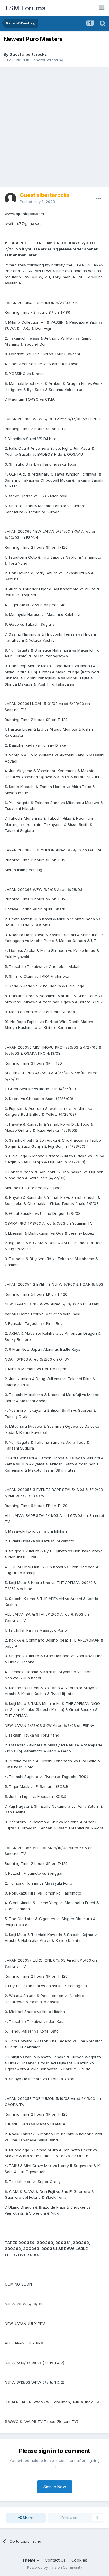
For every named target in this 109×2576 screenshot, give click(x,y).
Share (27, 2518)
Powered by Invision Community (55, 2567)
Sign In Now (55, 2487)
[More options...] (99, 198)
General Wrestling (47, 60)
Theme (30, 2560)
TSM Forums (25, 8)
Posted (37, 202)
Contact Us (55, 2560)
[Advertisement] (54, 127)
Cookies (79, 2560)
